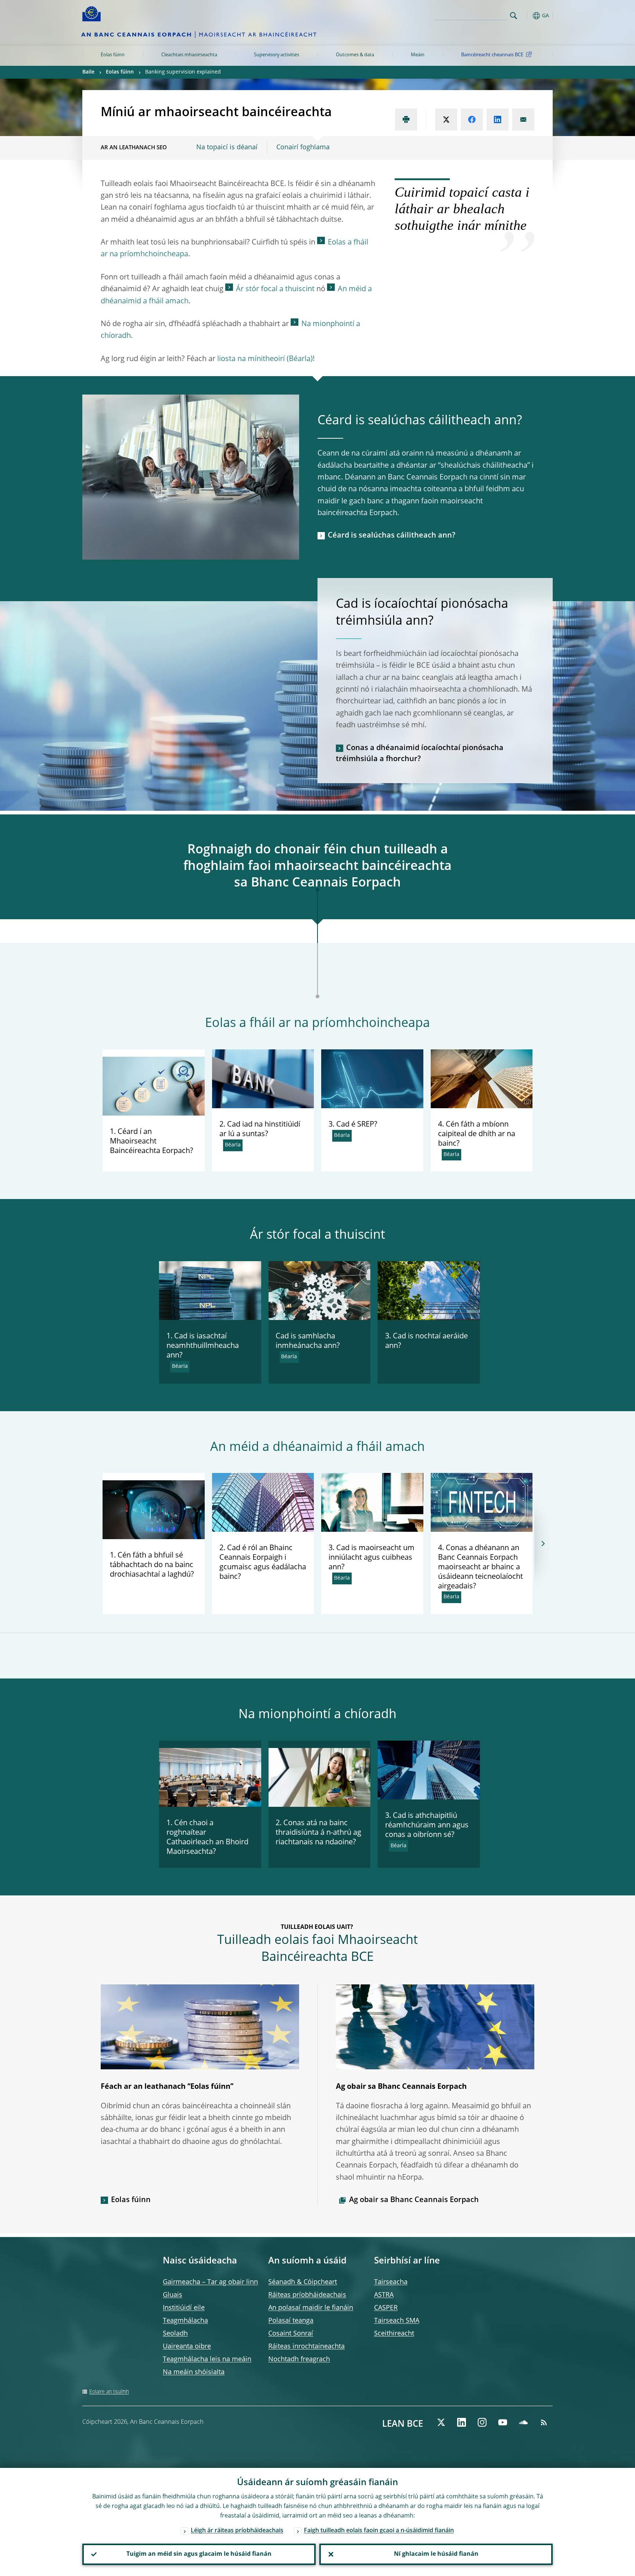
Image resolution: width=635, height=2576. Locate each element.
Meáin (418, 55)
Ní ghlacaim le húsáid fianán (436, 2554)
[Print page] (406, 119)
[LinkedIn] (462, 2422)
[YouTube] (503, 2422)
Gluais (173, 2295)
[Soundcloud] (523, 2422)
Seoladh (175, 2334)
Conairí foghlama (303, 147)
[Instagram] (482, 2422)
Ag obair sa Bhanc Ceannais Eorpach (414, 2200)
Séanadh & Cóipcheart (303, 2282)
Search (514, 16)
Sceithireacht (394, 2334)
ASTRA (384, 2295)
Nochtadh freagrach (299, 2359)
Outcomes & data (355, 55)
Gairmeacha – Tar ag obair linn (210, 2282)
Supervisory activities (277, 55)
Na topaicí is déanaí (227, 147)
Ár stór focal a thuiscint (275, 289)
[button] (527, 16)
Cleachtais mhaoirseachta (189, 55)
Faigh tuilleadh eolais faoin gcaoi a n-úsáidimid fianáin (379, 2531)
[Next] (543, 1544)
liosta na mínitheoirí (251, 359)
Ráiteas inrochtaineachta (306, 2347)
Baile (88, 72)
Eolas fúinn (113, 55)
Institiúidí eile (184, 2308)
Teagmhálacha (185, 2321)
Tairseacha (391, 2282)
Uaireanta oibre (187, 2347)
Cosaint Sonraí (291, 2334)
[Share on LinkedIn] (498, 119)
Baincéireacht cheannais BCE (492, 55)
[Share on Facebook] (472, 119)
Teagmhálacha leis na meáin (207, 2359)
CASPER (386, 2308)
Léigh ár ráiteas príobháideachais (237, 2531)
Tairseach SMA (397, 2321)
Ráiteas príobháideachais (307, 2295)
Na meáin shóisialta (194, 2372)
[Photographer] (526, 1102)
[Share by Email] (523, 119)
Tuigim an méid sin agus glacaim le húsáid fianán (199, 2554)
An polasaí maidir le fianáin (311, 2308)
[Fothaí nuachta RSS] (544, 2422)
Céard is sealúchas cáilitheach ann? (392, 536)
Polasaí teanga (291, 2321)
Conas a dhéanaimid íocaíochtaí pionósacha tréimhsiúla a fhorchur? (420, 754)
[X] (441, 2422)
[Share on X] (446, 119)
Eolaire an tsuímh (109, 2392)
